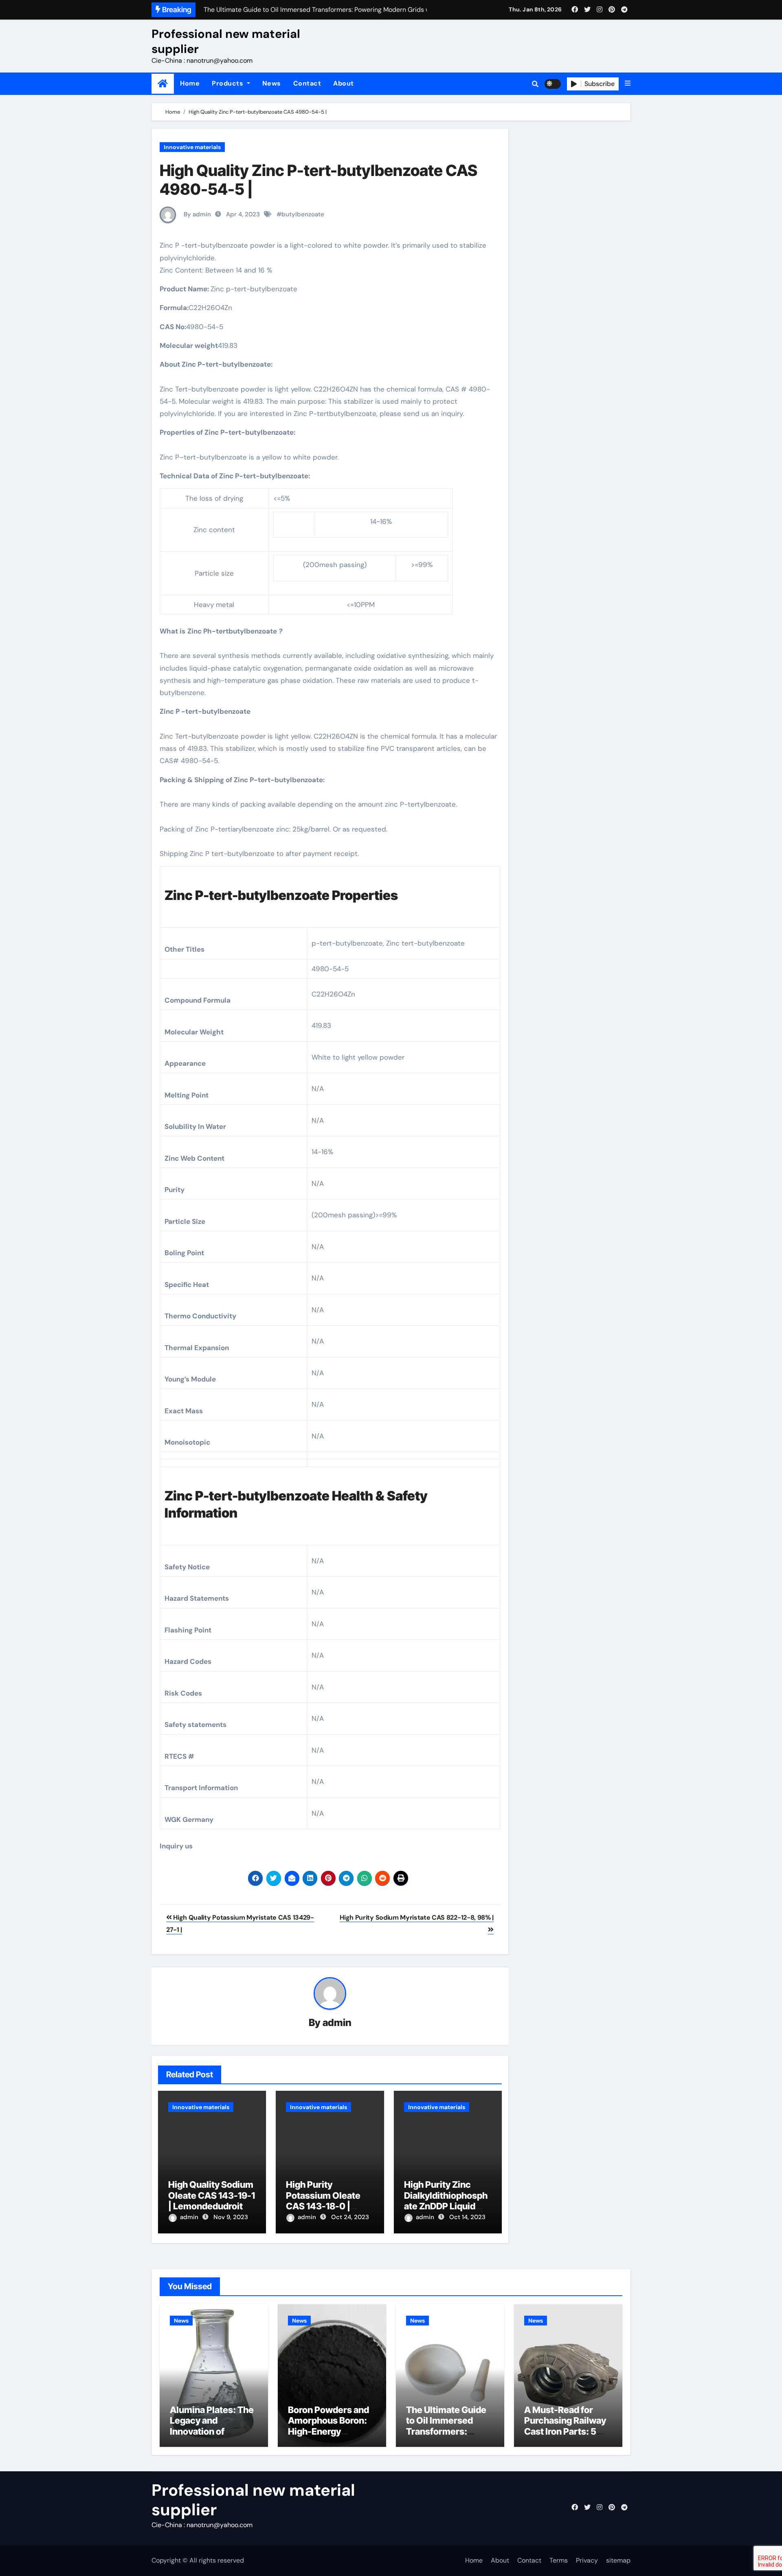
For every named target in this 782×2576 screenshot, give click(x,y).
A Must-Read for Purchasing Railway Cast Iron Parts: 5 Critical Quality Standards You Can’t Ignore (567, 2437)
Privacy (587, 2560)
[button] (628, 84)
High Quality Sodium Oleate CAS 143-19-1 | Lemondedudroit (212, 2195)
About (344, 83)
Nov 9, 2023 (231, 2217)
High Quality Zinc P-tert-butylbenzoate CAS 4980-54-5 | (319, 180)
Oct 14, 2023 (467, 2217)
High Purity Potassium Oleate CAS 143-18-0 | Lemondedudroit (323, 2201)
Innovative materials (192, 147)
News (272, 83)
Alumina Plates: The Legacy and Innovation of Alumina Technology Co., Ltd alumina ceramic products (213, 2437)
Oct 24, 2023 (350, 2217)
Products (228, 83)
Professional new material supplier (226, 41)
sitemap (618, 2560)
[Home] (163, 84)
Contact (307, 83)
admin (337, 2023)
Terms (559, 2560)
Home (190, 83)
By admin (197, 214)
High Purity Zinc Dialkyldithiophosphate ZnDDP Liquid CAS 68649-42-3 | (446, 2201)
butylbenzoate (303, 214)
